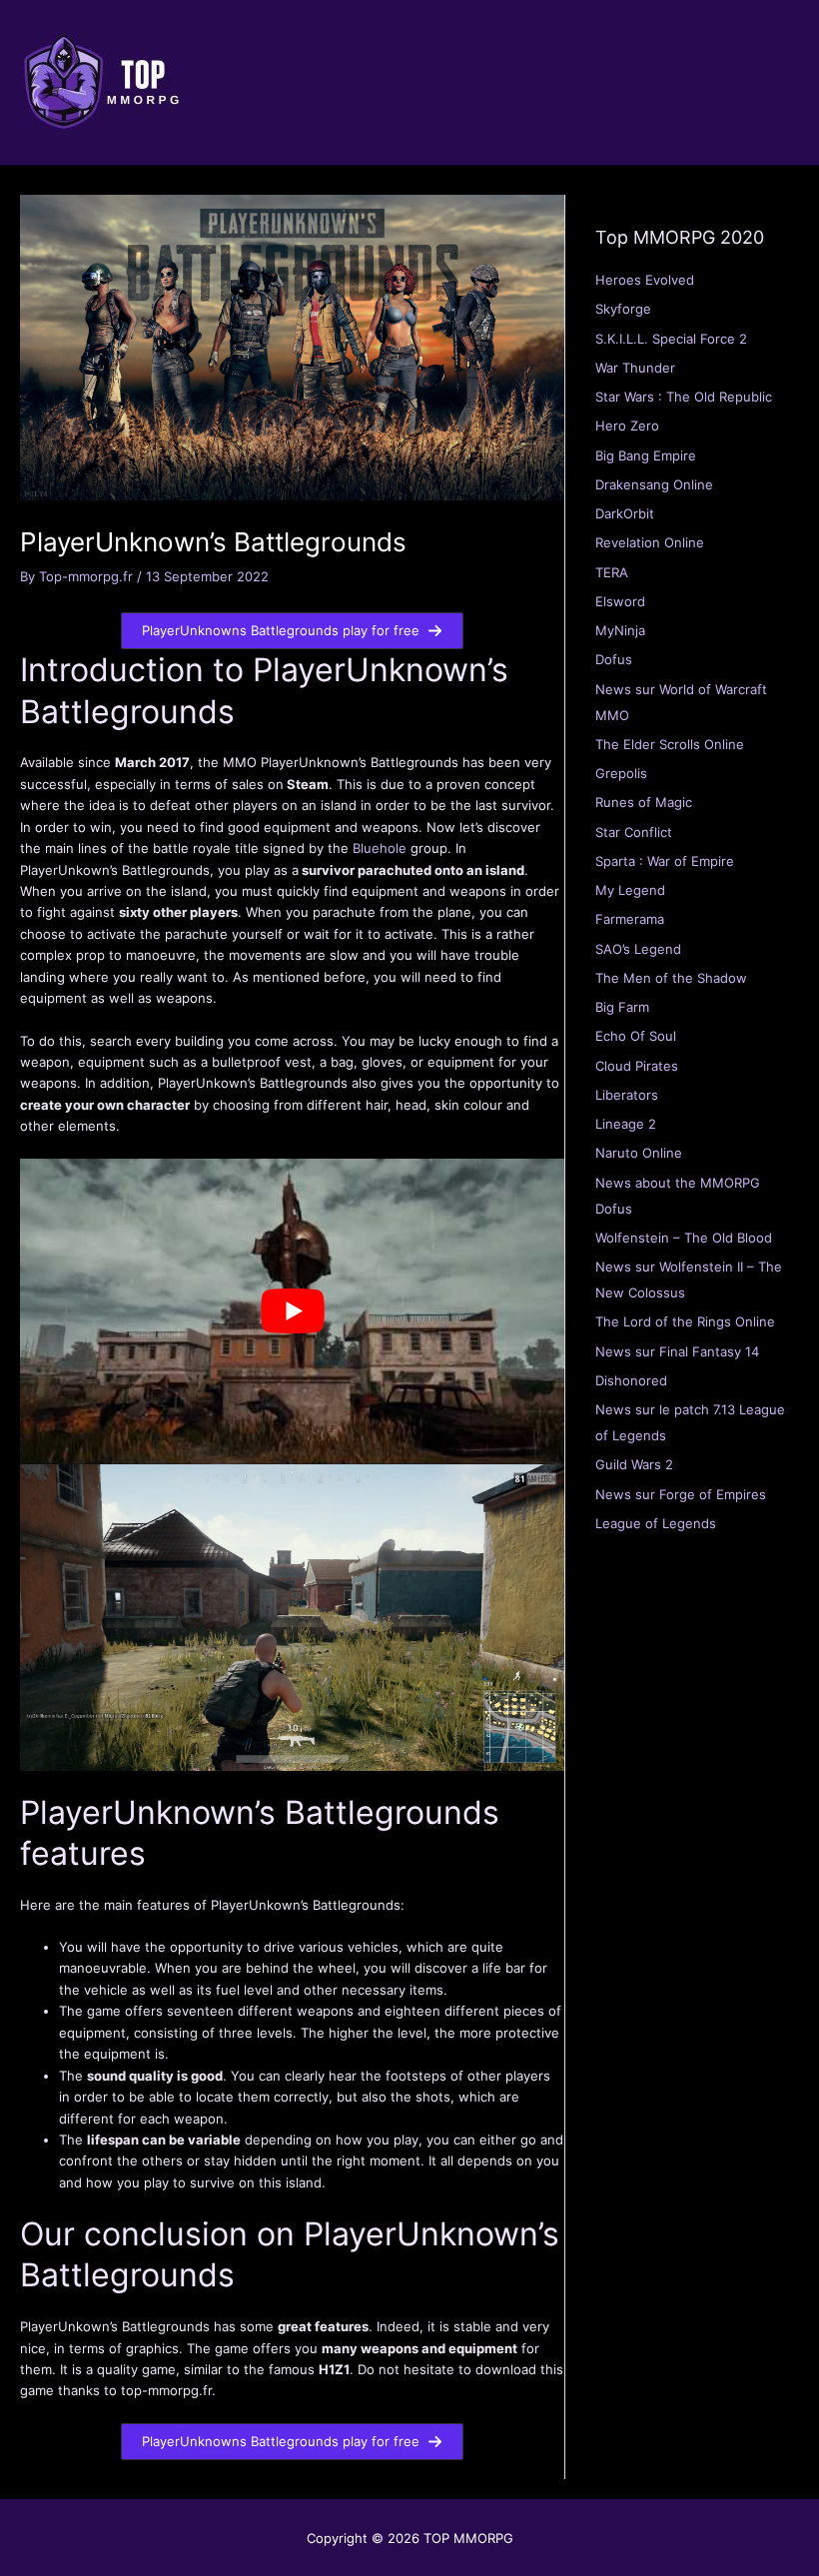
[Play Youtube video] (292, 1312)
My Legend (630, 890)
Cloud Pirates (637, 1066)
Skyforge (623, 309)
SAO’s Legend (638, 949)
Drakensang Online (654, 484)
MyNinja (620, 630)
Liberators (627, 1095)
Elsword (620, 601)
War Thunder (635, 368)
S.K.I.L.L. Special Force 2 (671, 339)
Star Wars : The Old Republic (684, 397)
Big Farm (622, 1007)
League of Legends (656, 1523)
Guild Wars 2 (634, 1464)
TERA (612, 572)
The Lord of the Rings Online (685, 1321)
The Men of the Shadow (671, 978)
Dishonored (631, 1380)
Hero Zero (627, 426)
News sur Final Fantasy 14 (677, 1351)
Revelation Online (650, 542)
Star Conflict (634, 832)
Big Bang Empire (646, 455)
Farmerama (630, 919)
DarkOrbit (625, 513)
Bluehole (380, 848)
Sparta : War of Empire (665, 861)
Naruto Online (639, 1153)
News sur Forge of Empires (681, 1494)
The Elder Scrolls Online (670, 744)
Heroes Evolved (645, 280)
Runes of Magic (644, 802)
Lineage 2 (626, 1124)
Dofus (614, 659)
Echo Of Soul (636, 1036)
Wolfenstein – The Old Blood (684, 1238)
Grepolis (621, 773)
